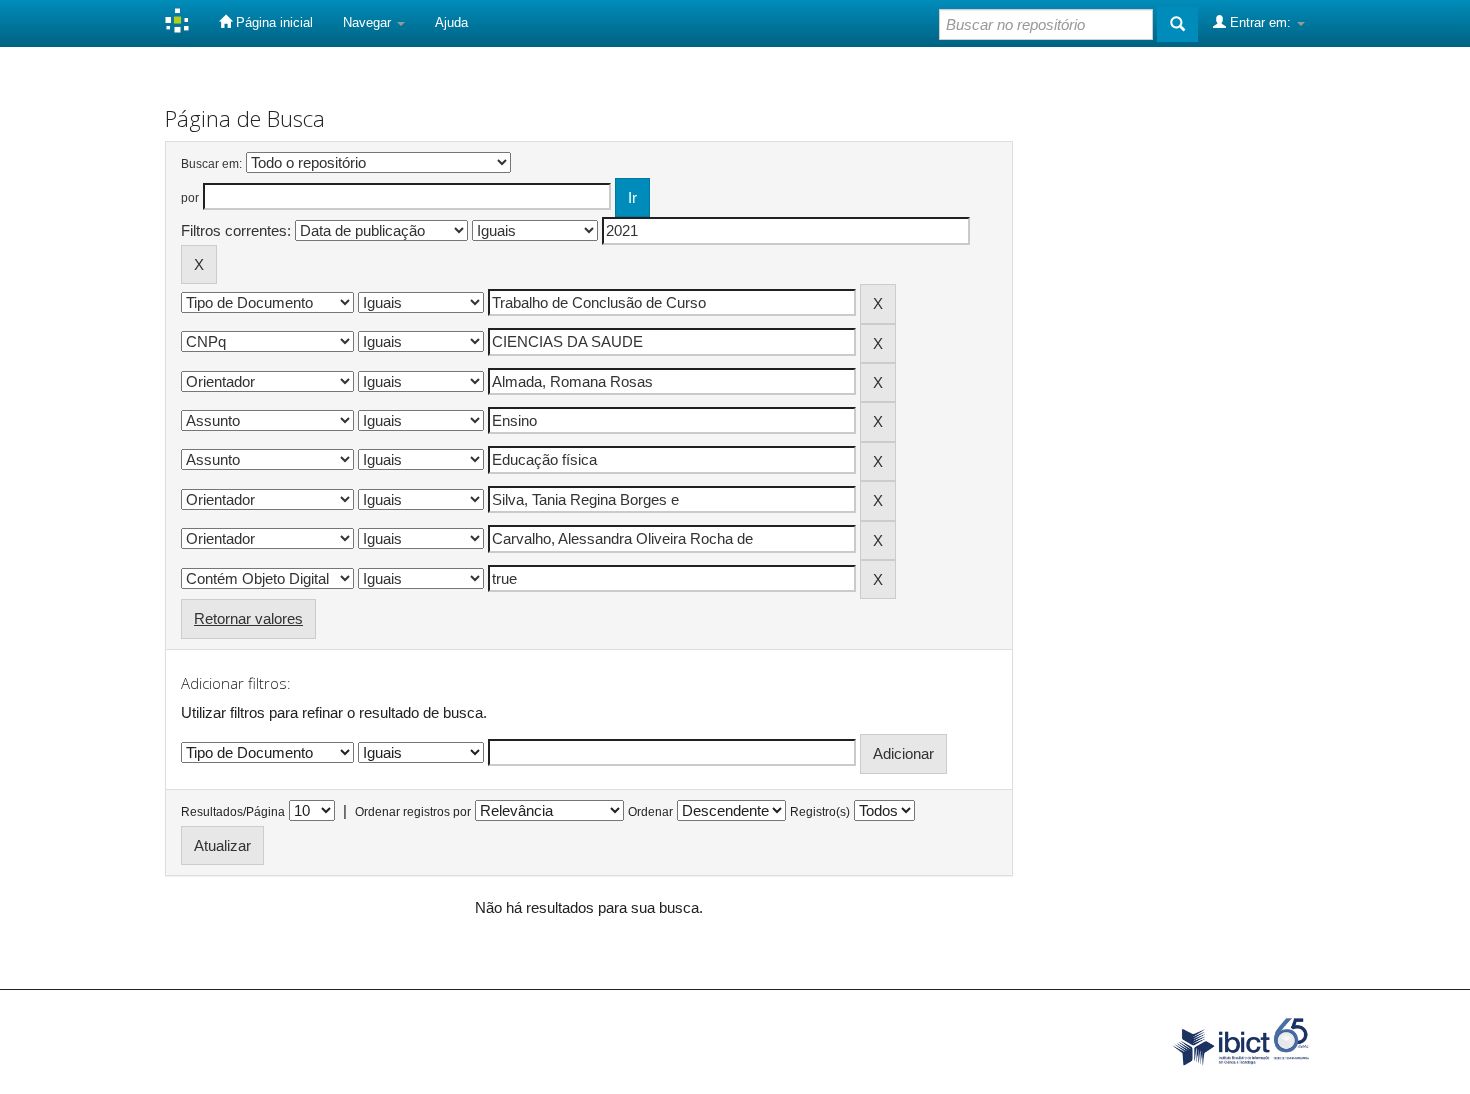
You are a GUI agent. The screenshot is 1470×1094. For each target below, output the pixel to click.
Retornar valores (248, 618)
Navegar (369, 22)
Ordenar (650, 812)
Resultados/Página (233, 812)
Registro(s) (820, 812)
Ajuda (451, 22)
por (190, 198)
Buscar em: (211, 164)
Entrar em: (1260, 22)
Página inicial (272, 22)
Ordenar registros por (413, 812)
